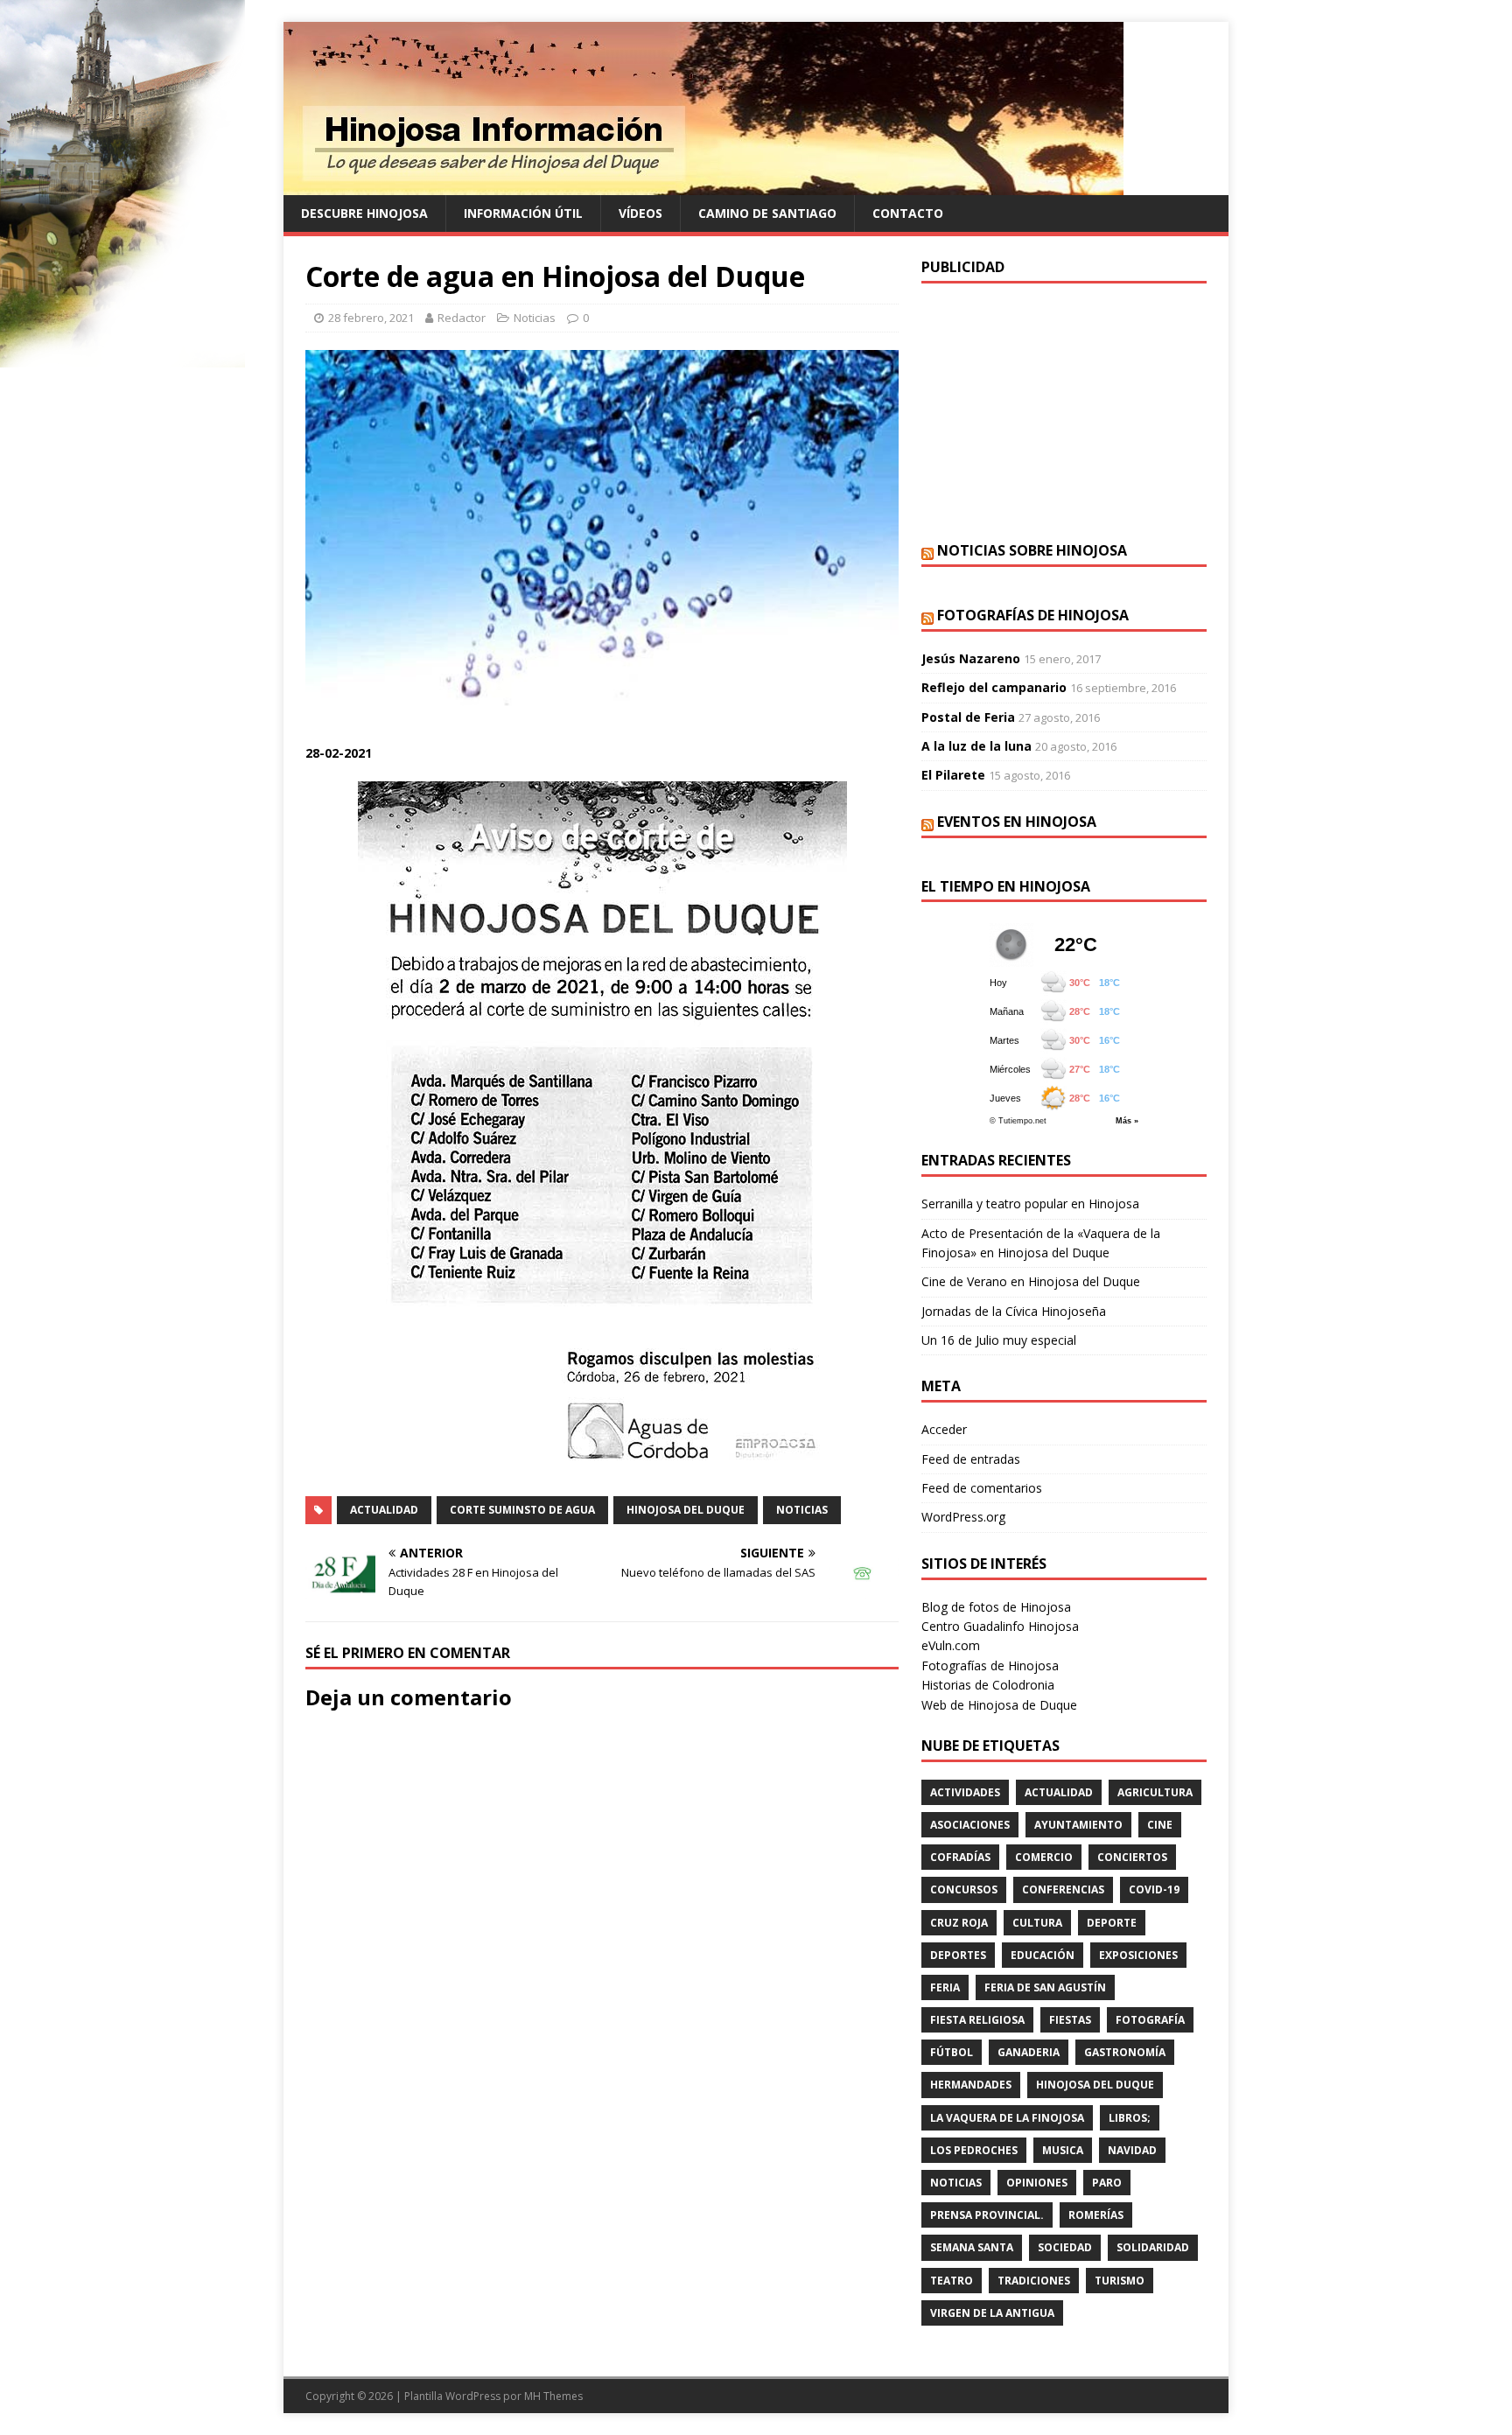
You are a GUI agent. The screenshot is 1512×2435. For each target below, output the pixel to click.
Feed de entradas (971, 1459)
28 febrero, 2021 (371, 318)
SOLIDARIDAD (1153, 2247)
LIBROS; (1130, 2118)
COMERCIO (1044, 1857)
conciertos (1132, 1857)
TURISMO (1120, 2281)
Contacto (908, 213)
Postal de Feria (968, 717)
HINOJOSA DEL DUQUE (686, 1510)
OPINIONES (1037, 2183)
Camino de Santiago (767, 213)
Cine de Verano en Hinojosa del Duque (1031, 1281)
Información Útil (523, 213)
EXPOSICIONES (1138, 1955)
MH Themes (553, 2396)
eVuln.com (951, 1645)
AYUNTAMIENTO (1078, 1825)
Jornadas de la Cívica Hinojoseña (1014, 1311)
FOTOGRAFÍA (1150, 2020)
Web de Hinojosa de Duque (999, 1705)
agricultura (1155, 1792)
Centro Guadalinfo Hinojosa (1000, 1626)
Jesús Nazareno (971, 658)
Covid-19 (1154, 1889)
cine (1160, 1825)
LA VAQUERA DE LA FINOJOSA (1007, 2118)
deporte (1112, 1923)
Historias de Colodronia (988, 1685)
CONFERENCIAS (1063, 1889)
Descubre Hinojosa (364, 213)
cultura (1037, 1923)
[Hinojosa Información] (703, 185)
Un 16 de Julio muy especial (999, 1340)
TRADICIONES (1034, 2281)
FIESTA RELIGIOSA (977, 2020)
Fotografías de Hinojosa (1033, 615)
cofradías (960, 1857)
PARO (1107, 2183)
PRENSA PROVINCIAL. (987, 2215)
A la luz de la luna (976, 746)
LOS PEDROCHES (974, 2150)
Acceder (944, 1429)
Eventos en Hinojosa (1017, 822)
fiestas (1070, 2020)
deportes (958, 1955)
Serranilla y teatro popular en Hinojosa (1030, 1204)
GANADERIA (1029, 2052)
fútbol (952, 2052)
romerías (1096, 2215)
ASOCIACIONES (970, 1825)
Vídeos (640, 213)
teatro (952, 2281)
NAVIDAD (1132, 2150)
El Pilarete (953, 775)
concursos (964, 1889)
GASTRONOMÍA (1125, 2052)
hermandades (971, 2085)
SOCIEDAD (1065, 2247)
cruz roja (959, 1923)
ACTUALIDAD (384, 1510)
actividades (965, 1792)
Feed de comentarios (982, 1488)
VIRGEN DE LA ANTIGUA (992, 2313)
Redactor (462, 318)
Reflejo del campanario (994, 687)
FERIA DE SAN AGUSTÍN (1045, 1987)
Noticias (535, 318)
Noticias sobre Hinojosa (1032, 550)
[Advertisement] (1064, 410)
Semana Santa (972, 2247)
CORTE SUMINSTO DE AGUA (522, 1510)
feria (945, 1987)
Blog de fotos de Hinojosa (996, 1607)
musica (1063, 2150)
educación (1043, 1955)
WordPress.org (963, 1517)
